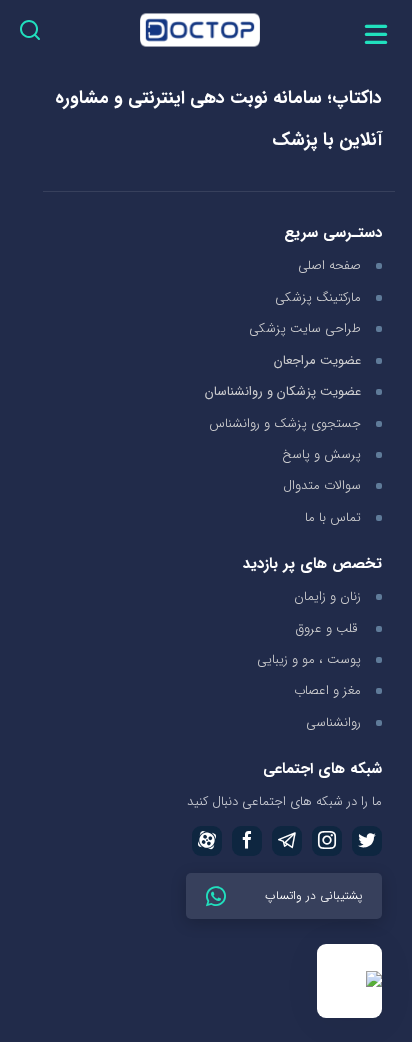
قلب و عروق (328, 628)
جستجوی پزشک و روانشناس (285, 423)
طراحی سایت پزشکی (305, 328)
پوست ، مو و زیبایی (309, 659)
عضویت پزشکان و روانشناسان (283, 392)
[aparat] (207, 841)
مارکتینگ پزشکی (318, 297)
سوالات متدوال (322, 485)
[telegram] (287, 841)
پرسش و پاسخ (321, 454)
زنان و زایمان (327, 596)
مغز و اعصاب (327, 690)
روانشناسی (333, 722)
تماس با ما (333, 517)
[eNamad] (349, 981)
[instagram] (327, 841)
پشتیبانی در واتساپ (311, 895)
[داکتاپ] (200, 33)
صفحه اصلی (329, 265)
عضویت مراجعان (317, 361)
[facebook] (247, 841)
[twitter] (367, 841)
